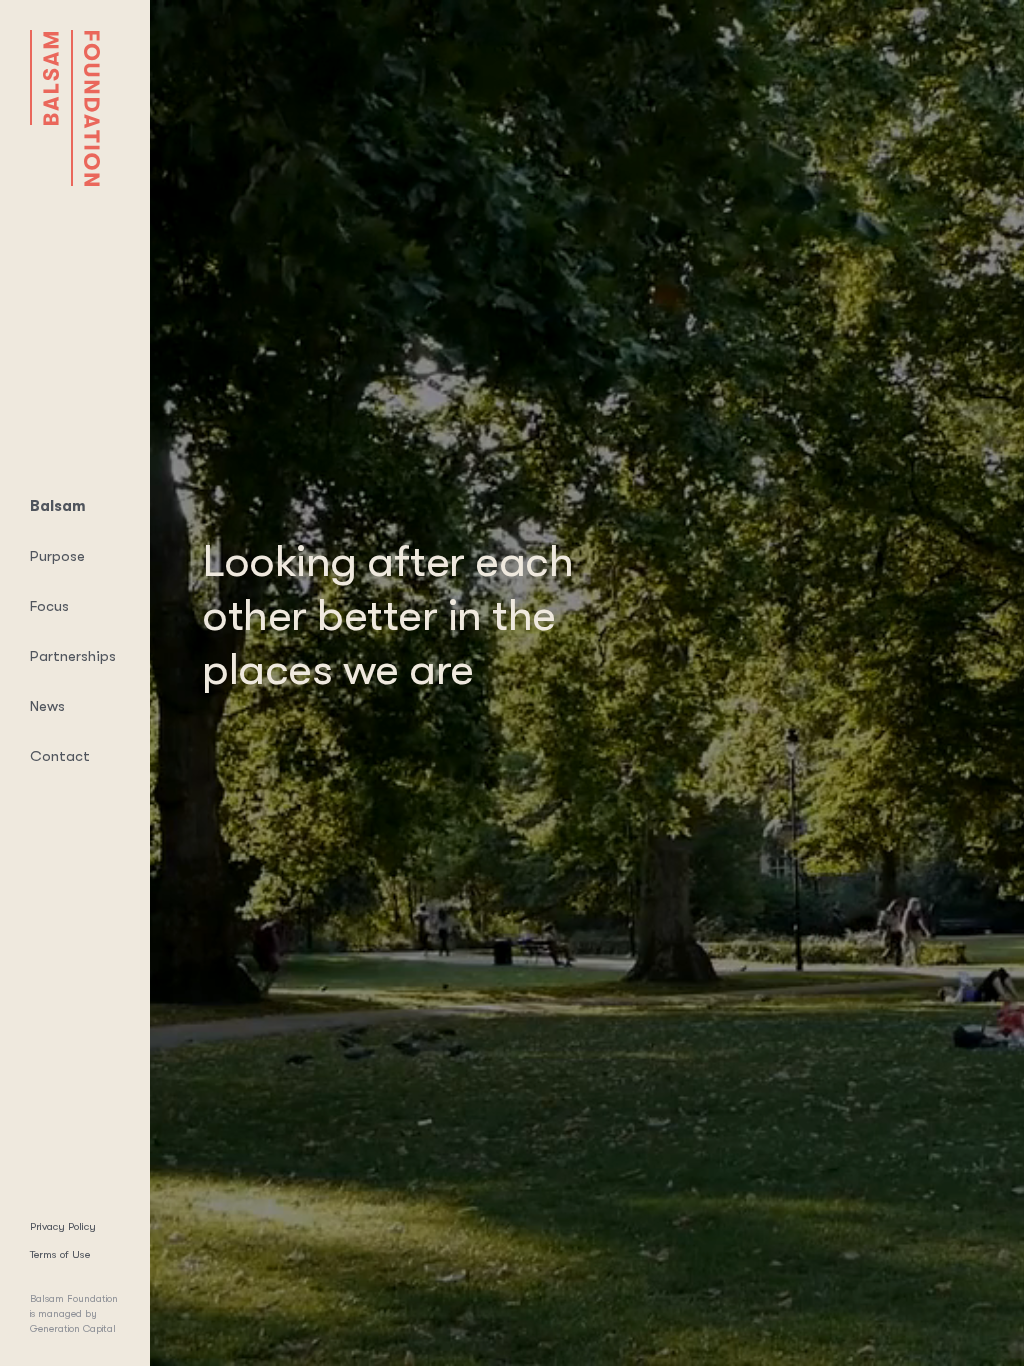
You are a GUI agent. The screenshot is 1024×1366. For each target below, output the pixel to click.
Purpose (57, 556)
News (47, 706)
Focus (49, 606)
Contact (60, 756)
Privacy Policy (63, 1226)
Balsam (58, 506)
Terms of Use (60, 1254)
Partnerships (73, 656)
